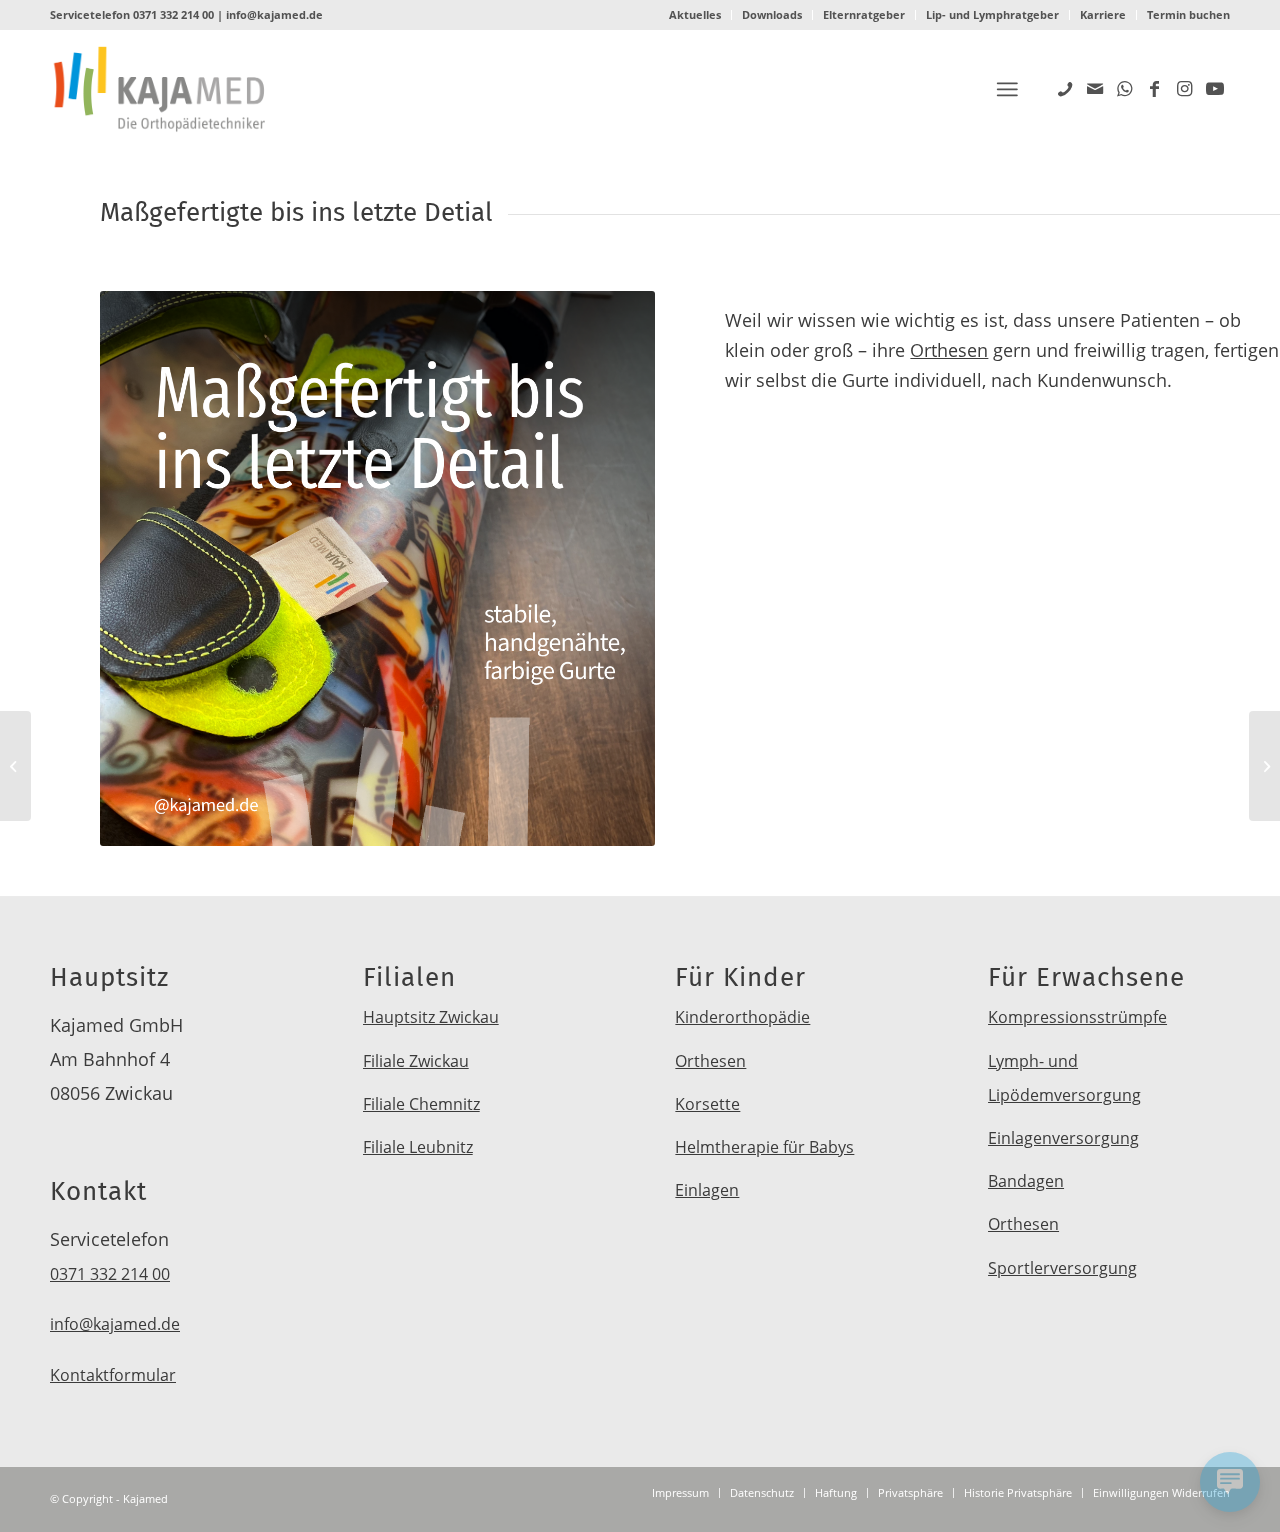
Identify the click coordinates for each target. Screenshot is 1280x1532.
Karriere (1103, 14)
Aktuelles (695, 14)
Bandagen (1026, 1181)
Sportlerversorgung (1062, 1268)
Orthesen (949, 350)
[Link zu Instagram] (1185, 88)
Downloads (772, 14)
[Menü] (1007, 89)
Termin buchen (1188, 14)
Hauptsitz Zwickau (431, 1017)
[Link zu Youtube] (1215, 88)
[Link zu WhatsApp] (1125, 88)
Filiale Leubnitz (418, 1147)
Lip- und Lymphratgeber (992, 14)
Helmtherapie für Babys (764, 1147)
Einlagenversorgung (1063, 1138)
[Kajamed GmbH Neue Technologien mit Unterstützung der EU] (1264, 766)
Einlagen (707, 1190)
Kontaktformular (113, 1375)
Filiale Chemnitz (421, 1104)
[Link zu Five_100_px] (1065, 88)
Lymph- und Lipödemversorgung (1064, 1078)
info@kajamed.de (274, 14)
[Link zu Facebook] (1155, 88)
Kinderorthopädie (742, 1017)
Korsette (707, 1104)
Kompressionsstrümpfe (1077, 1017)
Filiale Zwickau (416, 1061)
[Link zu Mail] (1095, 88)
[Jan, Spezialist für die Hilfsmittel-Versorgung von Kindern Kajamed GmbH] (15, 766)
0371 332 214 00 (173, 14)
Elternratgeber (864, 14)
